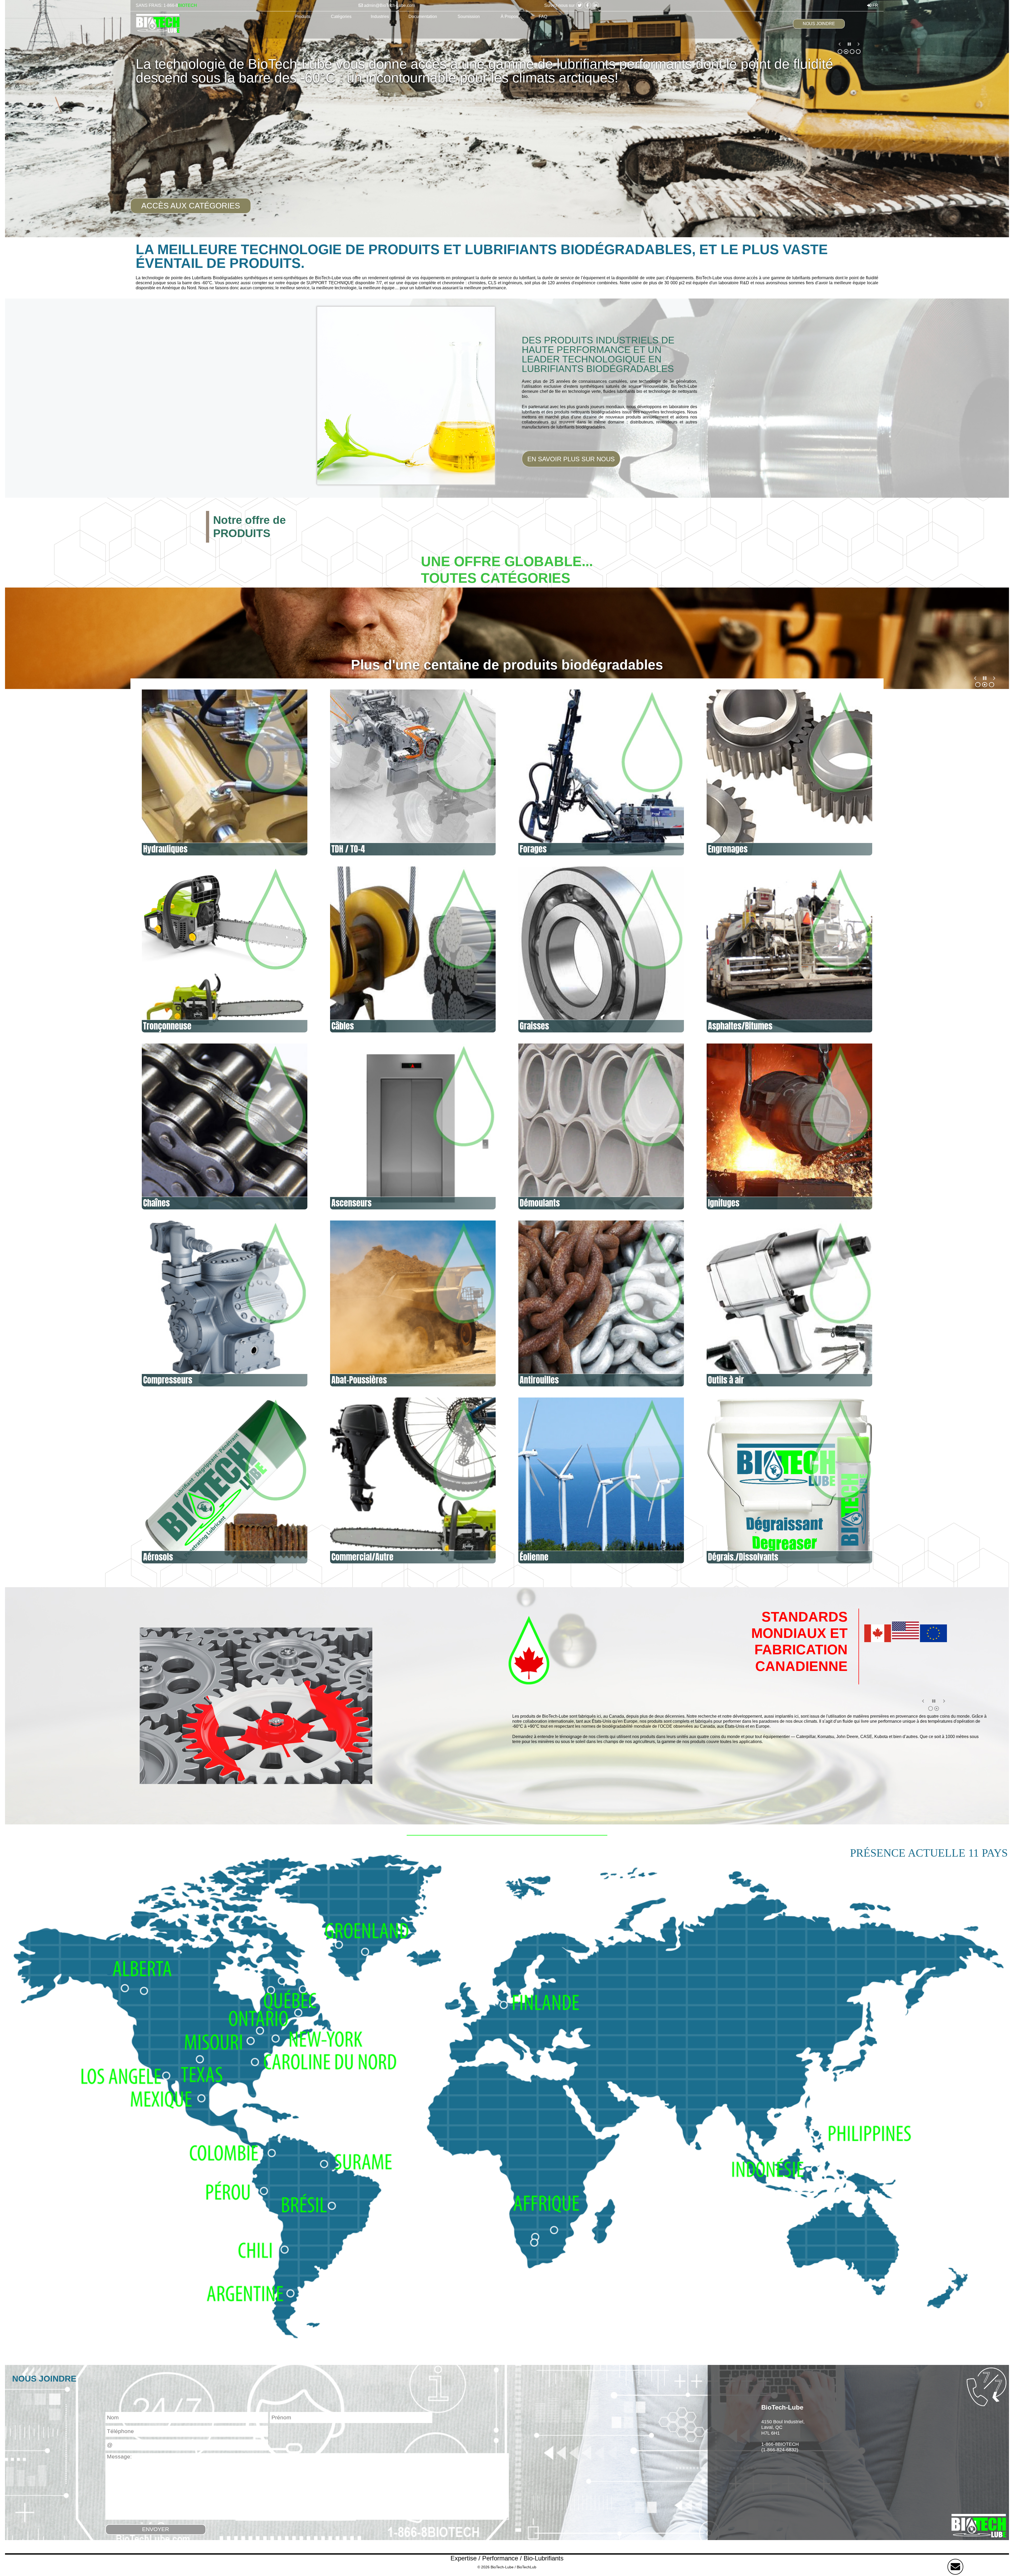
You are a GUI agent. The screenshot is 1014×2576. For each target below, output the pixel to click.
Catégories (341, 17)
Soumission (469, 17)
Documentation (423, 17)
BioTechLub (527, 2567)
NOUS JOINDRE (819, 24)
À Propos (509, 17)
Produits (302, 17)
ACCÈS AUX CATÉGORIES (191, 206)
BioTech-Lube (502, 2567)
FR (875, 5)
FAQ (543, 17)
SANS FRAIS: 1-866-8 (166, 5)
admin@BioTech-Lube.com (389, 5)
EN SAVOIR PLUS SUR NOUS (571, 459)
